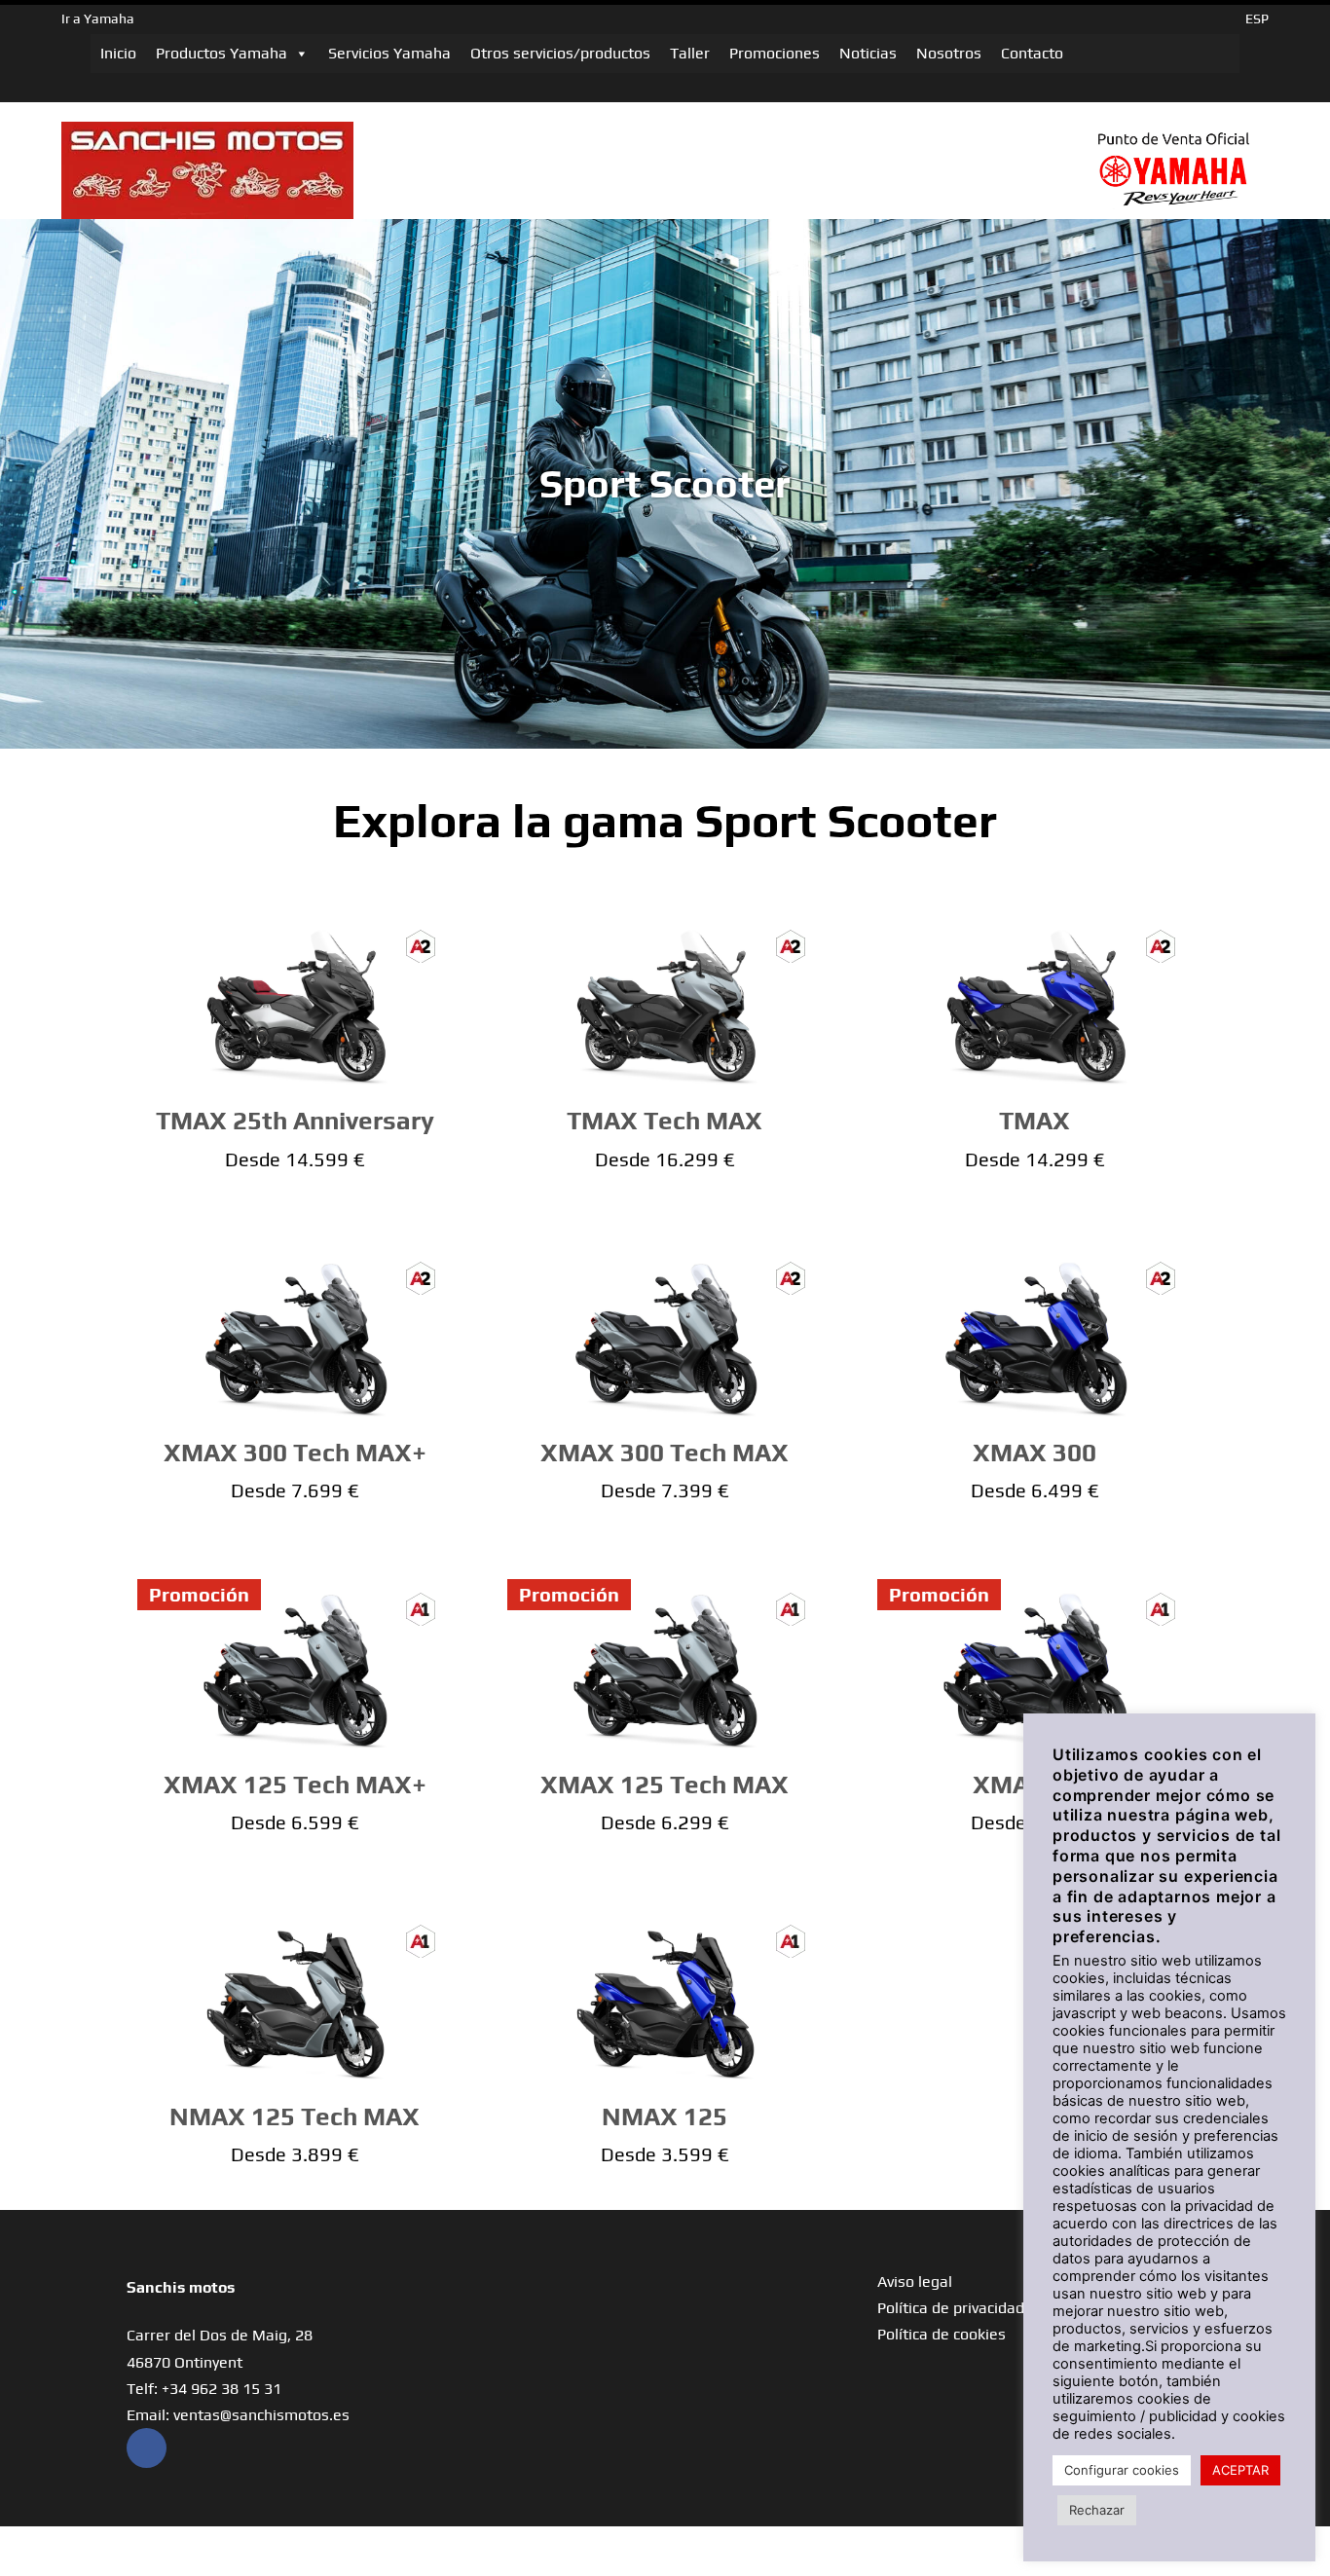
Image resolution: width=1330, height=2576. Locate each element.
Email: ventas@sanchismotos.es (238, 2415)
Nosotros (949, 53)
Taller (690, 53)
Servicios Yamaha (389, 53)
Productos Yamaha (222, 53)
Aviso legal (915, 2282)
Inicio (118, 53)
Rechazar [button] (1097, 2510)
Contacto (1032, 53)
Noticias (868, 53)
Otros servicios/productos (560, 53)
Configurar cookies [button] (1122, 2470)
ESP (1257, 18)
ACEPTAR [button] (1240, 2470)
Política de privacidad (951, 2308)
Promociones (775, 53)
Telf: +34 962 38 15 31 (204, 2389)
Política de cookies (942, 2334)
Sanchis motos (181, 2287)
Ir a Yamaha (98, 18)
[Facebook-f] (147, 2448)
